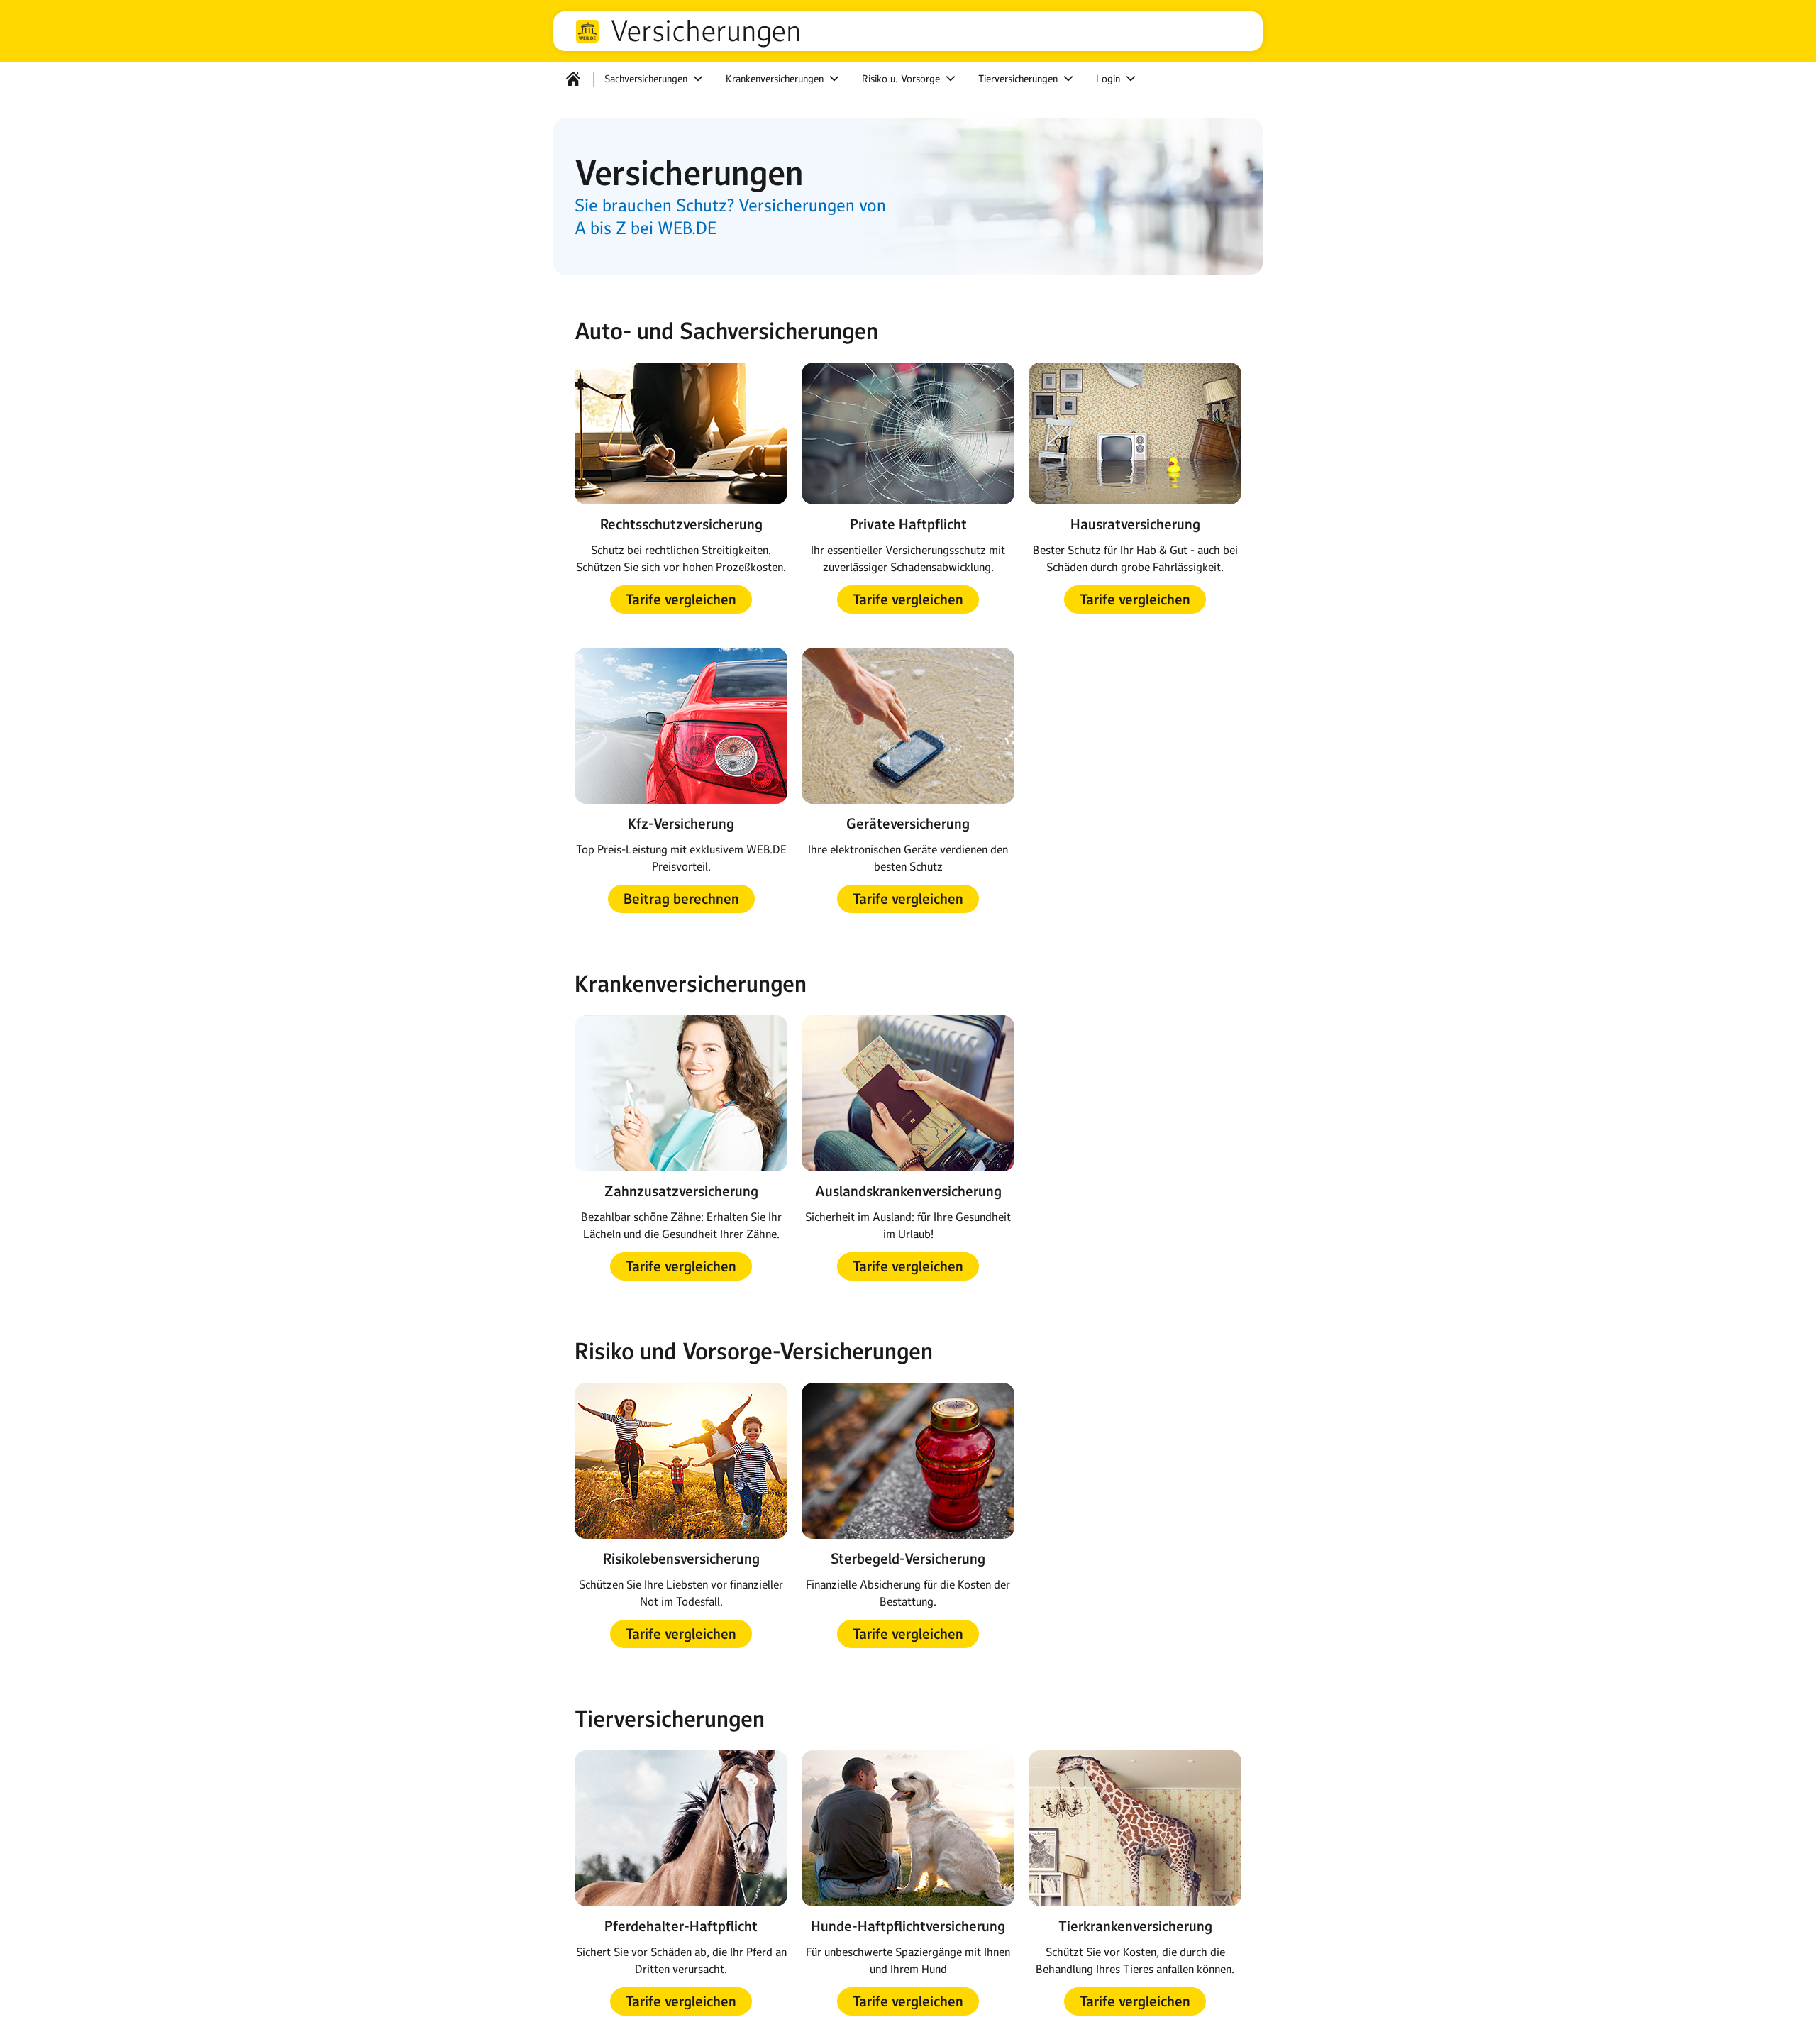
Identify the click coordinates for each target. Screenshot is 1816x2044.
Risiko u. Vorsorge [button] (902, 79)
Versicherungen (705, 31)
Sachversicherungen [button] (647, 79)
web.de (587, 31)
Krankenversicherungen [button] (776, 79)
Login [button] (1109, 79)
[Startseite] (573, 79)
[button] (681, 600)
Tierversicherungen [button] (1019, 79)
